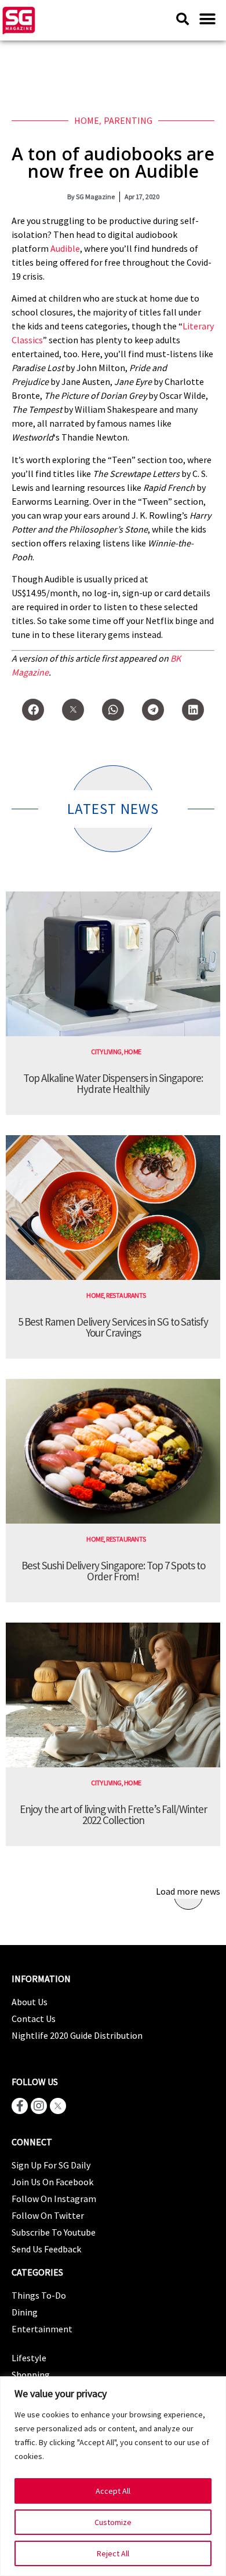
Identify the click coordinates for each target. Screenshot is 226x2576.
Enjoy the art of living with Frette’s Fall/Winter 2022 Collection (113, 1814)
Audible (65, 248)
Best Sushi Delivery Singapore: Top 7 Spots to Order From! (113, 1571)
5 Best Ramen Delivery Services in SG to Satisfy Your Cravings (113, 1327)
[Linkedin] (193, 710)
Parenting (128, 120)
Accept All (113, 2491)
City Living (106, 1052)
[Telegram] (153, 710)
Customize (113, 2522)
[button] (207, 19)
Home (87, 120)
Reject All (113, 2553)
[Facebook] (33, 710)
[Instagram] (39, 2106)
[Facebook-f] (20, 2106)
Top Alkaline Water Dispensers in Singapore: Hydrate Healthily (113, 1083)
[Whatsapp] (113, 710)
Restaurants (126, 1295)
